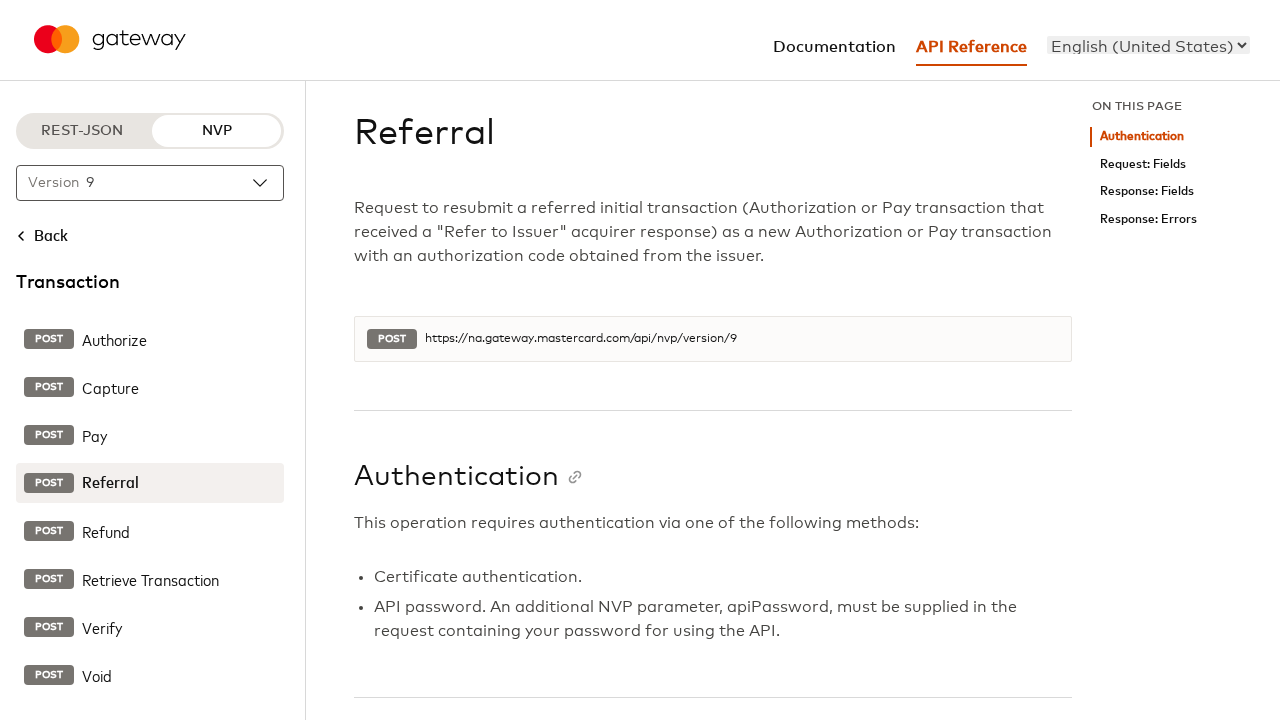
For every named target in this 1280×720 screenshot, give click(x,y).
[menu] (1148, 45)
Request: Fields (1143, 164)
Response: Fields (1147, 191)
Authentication (1142, 136)
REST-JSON (82, 131)
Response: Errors (1148, 219)
